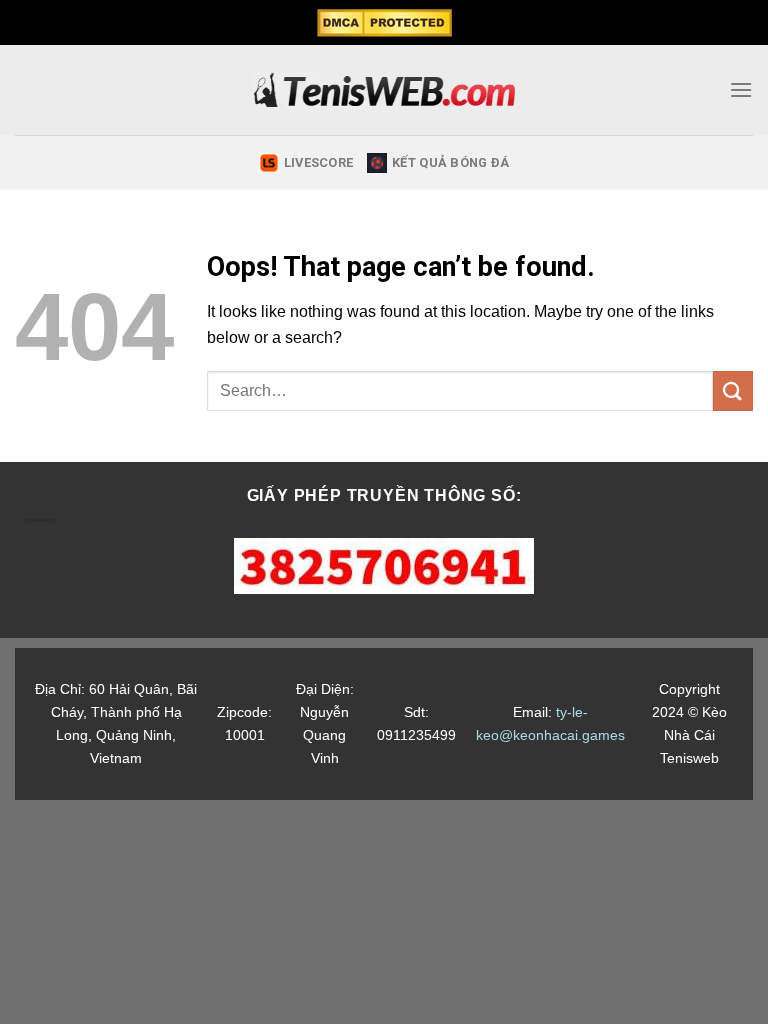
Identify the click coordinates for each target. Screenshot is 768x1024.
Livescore (318, 162)
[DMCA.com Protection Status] (383, 23)
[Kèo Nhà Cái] (384, 90)
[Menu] (741, 89)
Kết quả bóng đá (450, 162)
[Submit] (733, 390)
